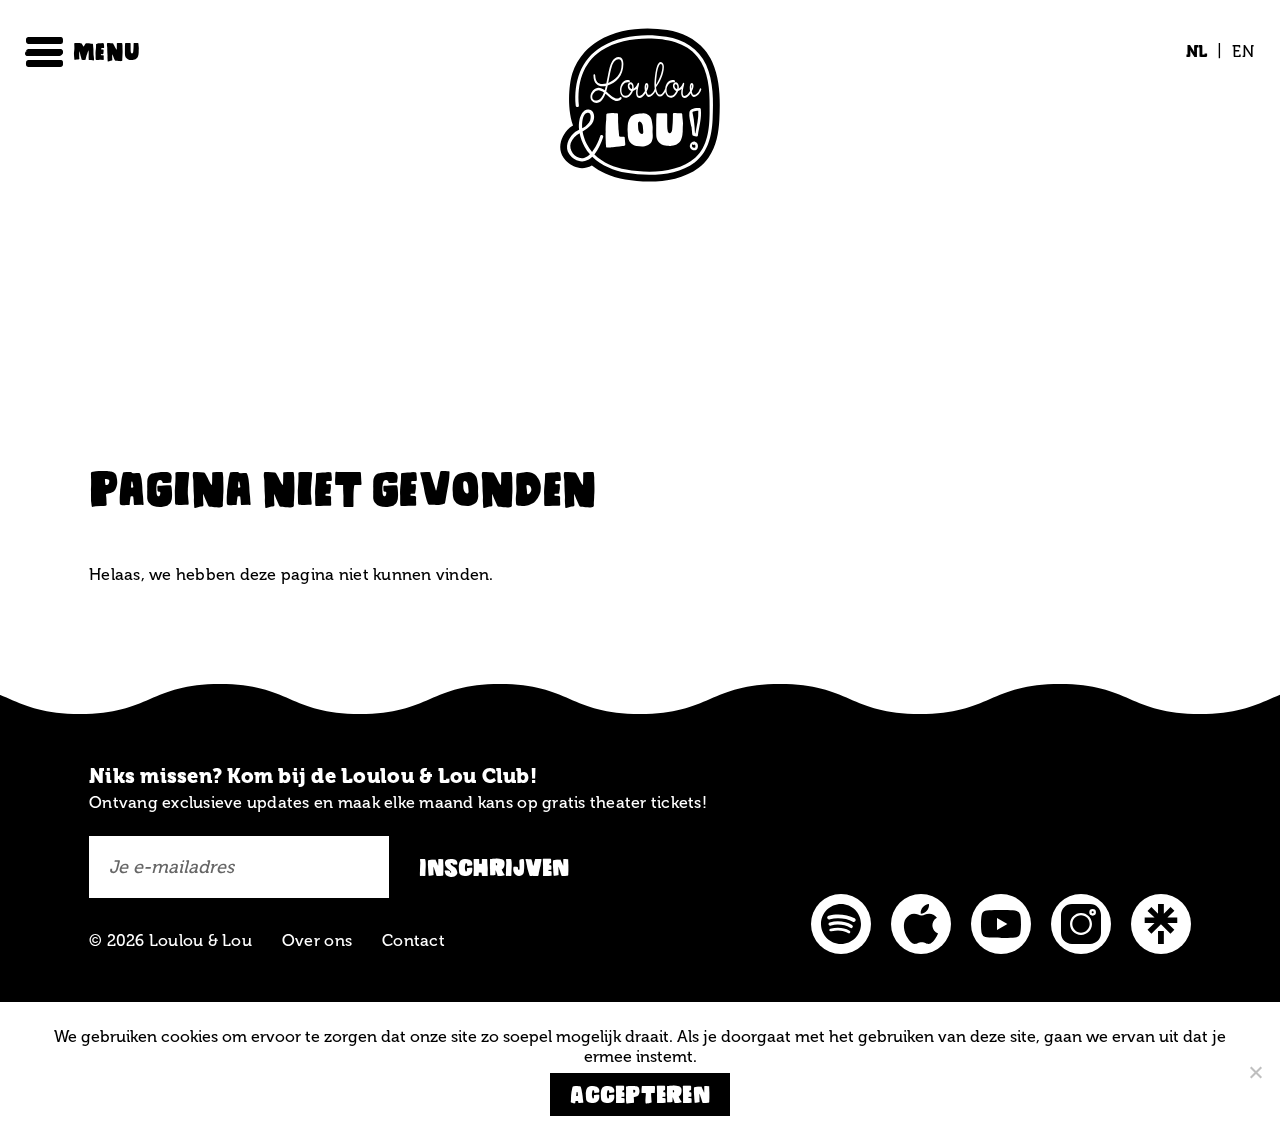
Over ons (317, 940)
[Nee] (1255, 1072)
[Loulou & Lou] (640, 109)
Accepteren (640, 1094)
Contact (413, 940)
